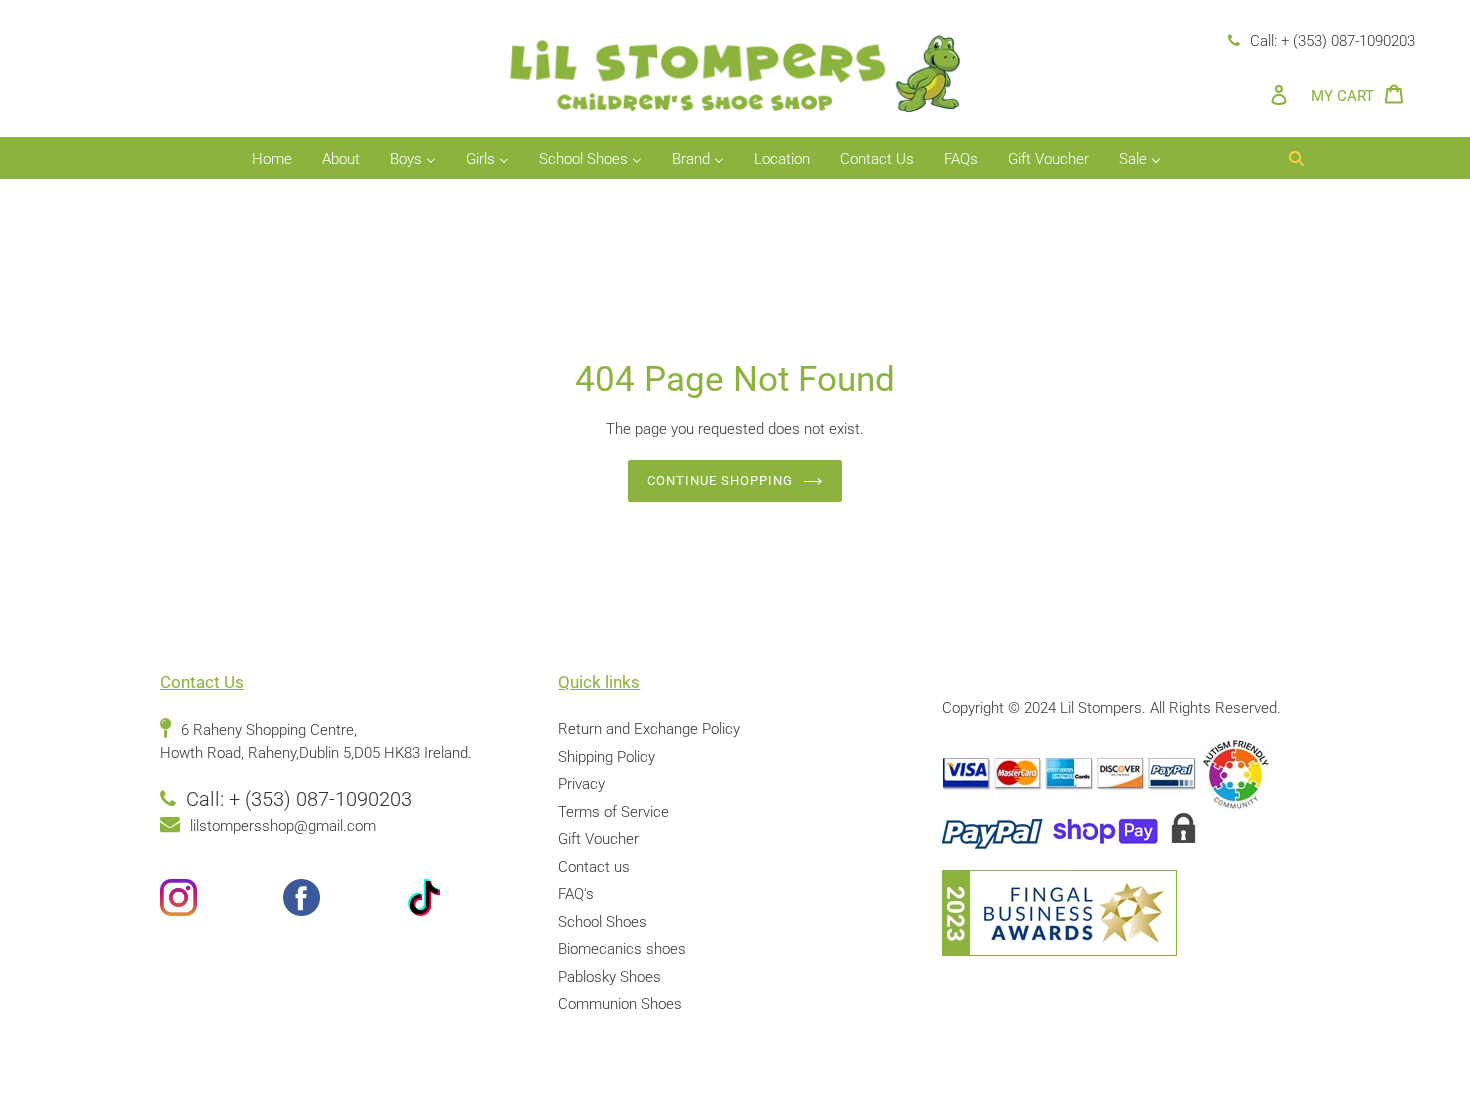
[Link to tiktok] (467, 901)
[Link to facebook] (344, 901)
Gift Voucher (598, 839)
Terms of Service (613, 812)
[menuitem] (272, 160)
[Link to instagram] (221, 901)
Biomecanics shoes (622, 949)
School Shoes (602, 922)
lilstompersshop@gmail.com (283, 826)
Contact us (594, 867)
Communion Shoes (620, 1004)
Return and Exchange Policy (649, 729)
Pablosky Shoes (609, 977)
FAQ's (576, 894)
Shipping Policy (606, 757)
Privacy (581, 784)
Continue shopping (720, 480)
